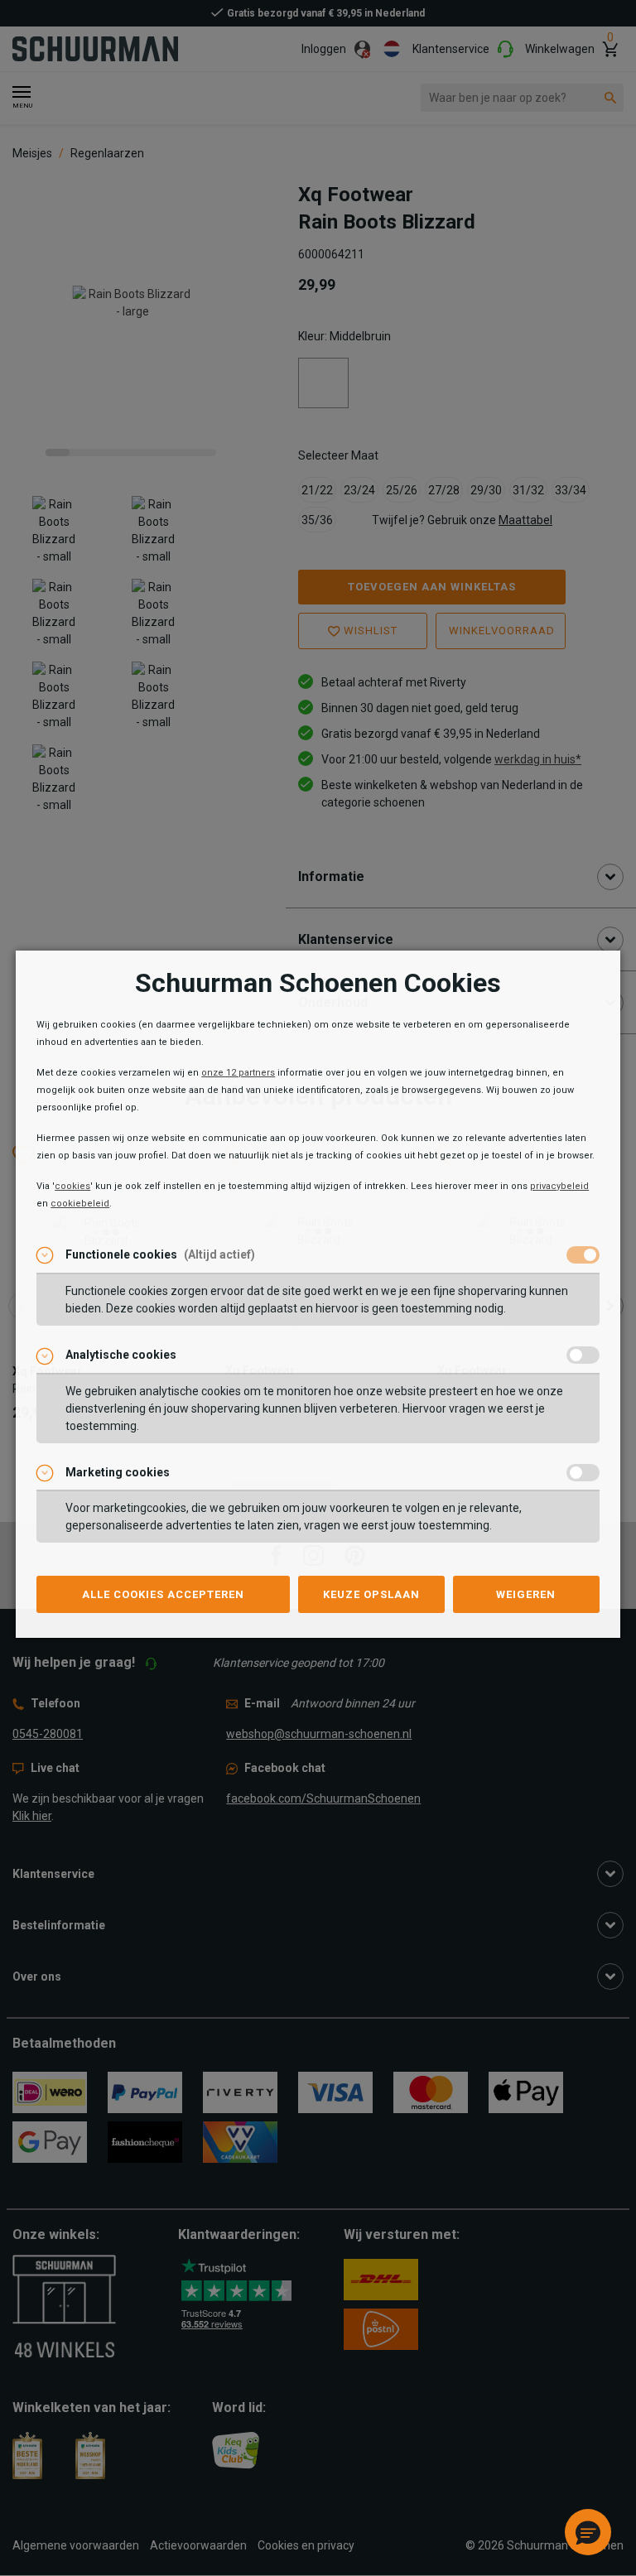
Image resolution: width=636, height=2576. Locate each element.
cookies (72, 1186)
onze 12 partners (238, 1073)
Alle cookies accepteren (163, 1594)
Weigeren (526, 1594)
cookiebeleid (80, 1204)
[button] (588, 2532)
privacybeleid (559, 1186)
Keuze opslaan (371, 1594)
